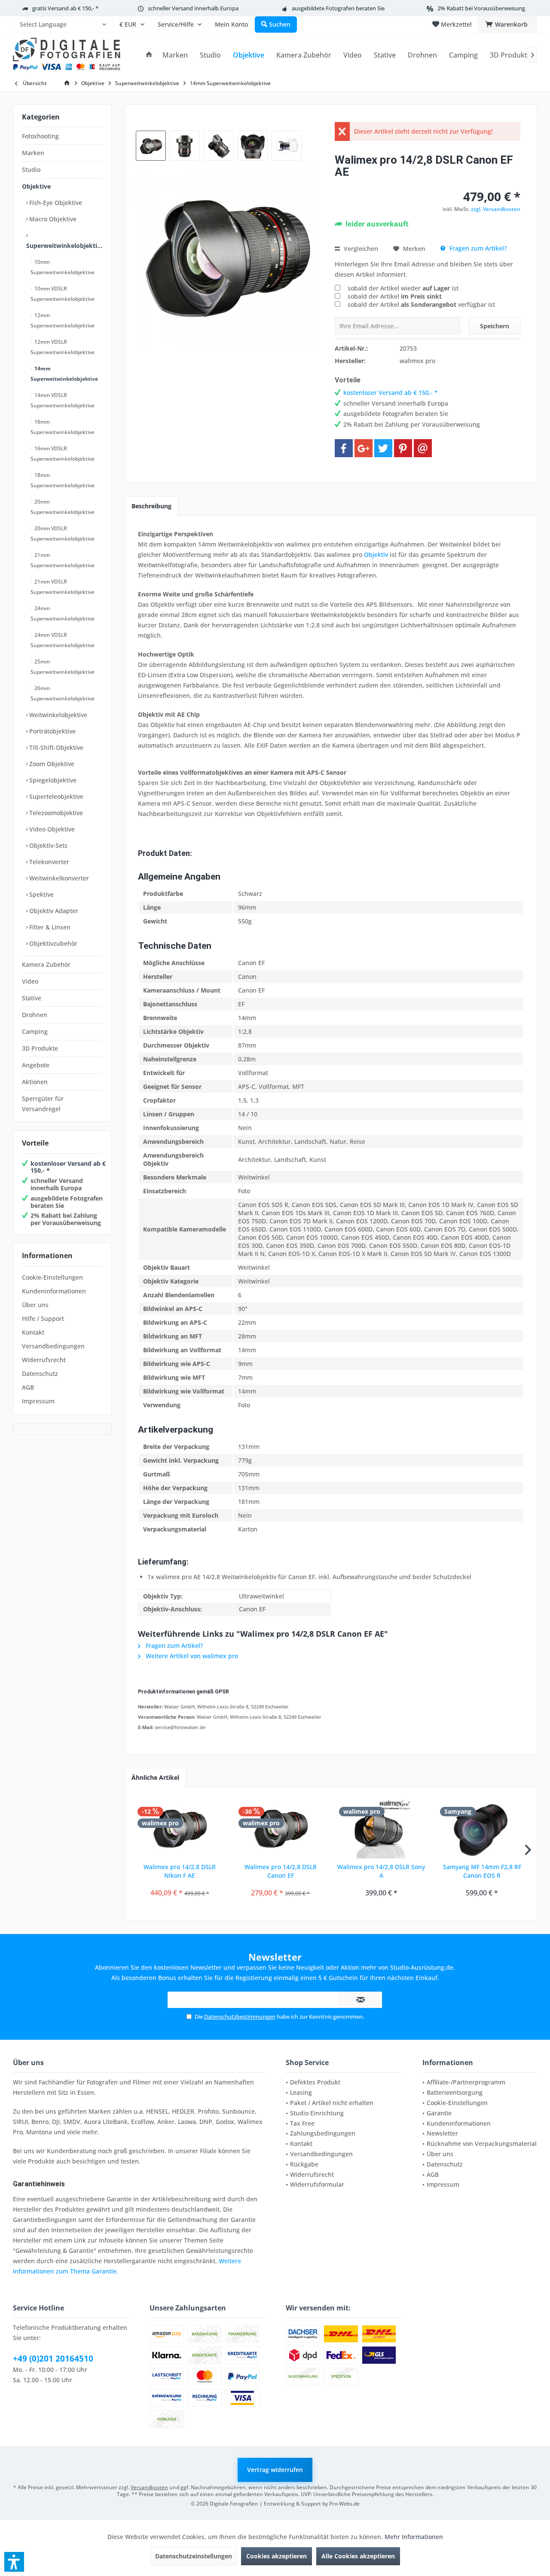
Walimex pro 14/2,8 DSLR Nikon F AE (180, 1871)
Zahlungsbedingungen (323, 2133)
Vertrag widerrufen (275, 2470)
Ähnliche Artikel (155, 1777)
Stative (32, 998)
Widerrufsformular (317, 2184)
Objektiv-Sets (47, 845)
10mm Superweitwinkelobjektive (63, 267)
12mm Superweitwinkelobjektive (63, 320)
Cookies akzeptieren (277, 2556)
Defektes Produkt (315, 2082)
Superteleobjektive (55, 796)
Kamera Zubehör (46, 964)
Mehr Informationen (414, 2537)
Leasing (301, 2092)
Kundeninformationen (54, 1291)
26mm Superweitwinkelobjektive (63, 693)
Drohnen (35, 1015)
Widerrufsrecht (44, 1360)
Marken (33, 153)
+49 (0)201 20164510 (53, 2359)
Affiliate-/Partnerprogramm (466, 2082)
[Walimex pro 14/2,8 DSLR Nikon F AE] (180, 1828)
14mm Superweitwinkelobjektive (64, 374)
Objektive (36, 186)
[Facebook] (344, 448)
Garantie (439, 2113)
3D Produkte (40, 1048)
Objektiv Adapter (53, 911)
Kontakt (33, 1332)
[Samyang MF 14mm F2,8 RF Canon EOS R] (482, 1828)
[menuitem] (63, 24)
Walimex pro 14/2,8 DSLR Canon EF (281, 1871)
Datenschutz (40, 1374)
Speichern (495, 326)
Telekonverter (48, 862)
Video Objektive (51, 829)
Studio (31, 170)
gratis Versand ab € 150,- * (65, 8)
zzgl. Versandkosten (496, 209)
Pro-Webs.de (344, 2504)
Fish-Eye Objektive (55, 203)
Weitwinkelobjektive (57, 715)
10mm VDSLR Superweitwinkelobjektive (63, 294)
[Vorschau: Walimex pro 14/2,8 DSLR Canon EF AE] (151, 146)
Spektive (41, 894)
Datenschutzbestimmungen (240, 2017)
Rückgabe (304, 2164)
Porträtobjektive (52, 731)
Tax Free (302, 2123)
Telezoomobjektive (55, 813)
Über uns (35, 1305)
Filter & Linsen (49, 927)
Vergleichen (360, 249)
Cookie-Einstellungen (52, 1277)
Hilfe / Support (43, 1319)
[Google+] (364, 448)
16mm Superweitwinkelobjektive (63, 427)
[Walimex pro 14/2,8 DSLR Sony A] (381, 1828)
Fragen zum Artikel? (477, 248)
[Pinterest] (403, 448)
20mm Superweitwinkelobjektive (63, 507)
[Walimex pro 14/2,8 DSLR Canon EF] (281, 1828)
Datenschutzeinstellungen (194, 2556)
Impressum (38, 1401)
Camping (35, 1031)
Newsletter (442, 2133)
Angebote (36, 1065)
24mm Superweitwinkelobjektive (63, 613)
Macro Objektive (52, 219)
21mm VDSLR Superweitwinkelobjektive (63, 587)
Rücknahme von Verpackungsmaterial (482, 2144)
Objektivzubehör (52, 943)
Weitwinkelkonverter (58, 878)
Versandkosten (149, 2487)
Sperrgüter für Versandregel (43, 1104)
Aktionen (35, 1082)
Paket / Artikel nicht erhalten (332, 2103)
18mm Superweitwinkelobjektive (63, 480)
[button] (14, 2562)
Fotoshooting (40, 136)
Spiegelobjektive (52, 780)
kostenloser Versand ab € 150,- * (68, 1167)
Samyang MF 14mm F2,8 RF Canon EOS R (482, 1871)
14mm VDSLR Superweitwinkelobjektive (63, 400)
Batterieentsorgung (455, 2092)
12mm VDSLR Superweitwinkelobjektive (63, 347)
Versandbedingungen (53, 1346)
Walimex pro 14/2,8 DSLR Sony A (381, 1871)
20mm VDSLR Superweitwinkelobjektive (63, 533)
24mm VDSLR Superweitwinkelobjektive (63, 640)
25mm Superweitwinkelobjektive (63, 667)
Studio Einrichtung (317, 2113)
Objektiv (376, 555)
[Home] (149, 55)
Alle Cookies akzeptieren (358, 2556)
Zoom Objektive (51, 764)
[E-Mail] (423, 448)
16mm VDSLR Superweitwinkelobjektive (63, 454)
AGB (28, 1387)
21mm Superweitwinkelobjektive (63, 560)
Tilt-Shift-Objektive (55, 747)
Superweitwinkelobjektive (64, 246)
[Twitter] (383, 448)
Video (30, 981)
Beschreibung (151, 506)
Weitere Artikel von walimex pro (191, 1656)
